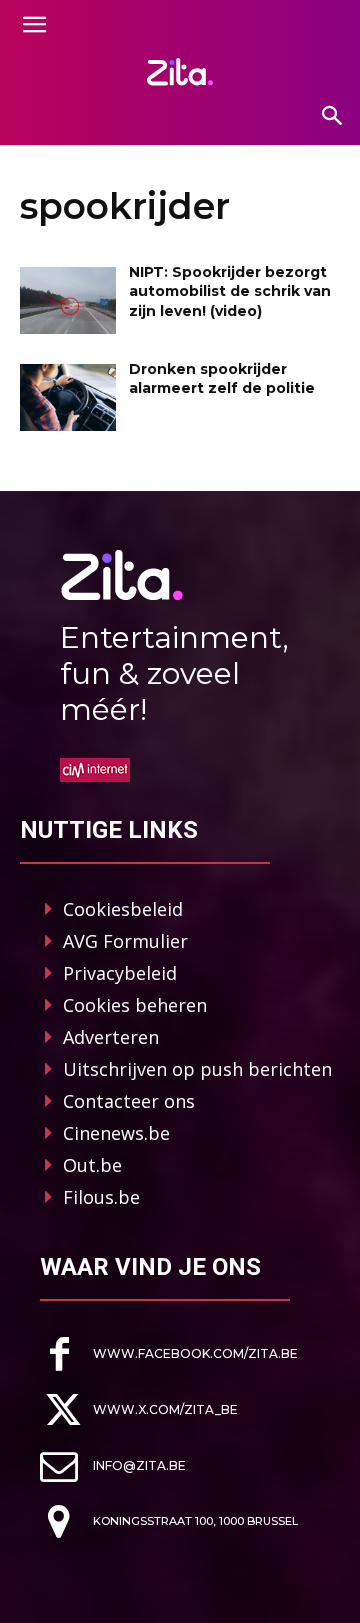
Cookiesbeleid (123, 909)
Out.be (92, 1165)
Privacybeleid (120, 973)
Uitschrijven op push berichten (197, 1069)
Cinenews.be (116, 1133)
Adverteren (111, 1037)
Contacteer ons (129, 1101)
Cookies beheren (135, 1005)
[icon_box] (169, 1354)
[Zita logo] (180, 72)
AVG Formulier (125, 941)
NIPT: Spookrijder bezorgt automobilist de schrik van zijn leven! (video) (230, 291)
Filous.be (101, 1197)
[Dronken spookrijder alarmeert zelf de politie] (68, 397)
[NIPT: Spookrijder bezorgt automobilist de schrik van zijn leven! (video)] (68, 300)
